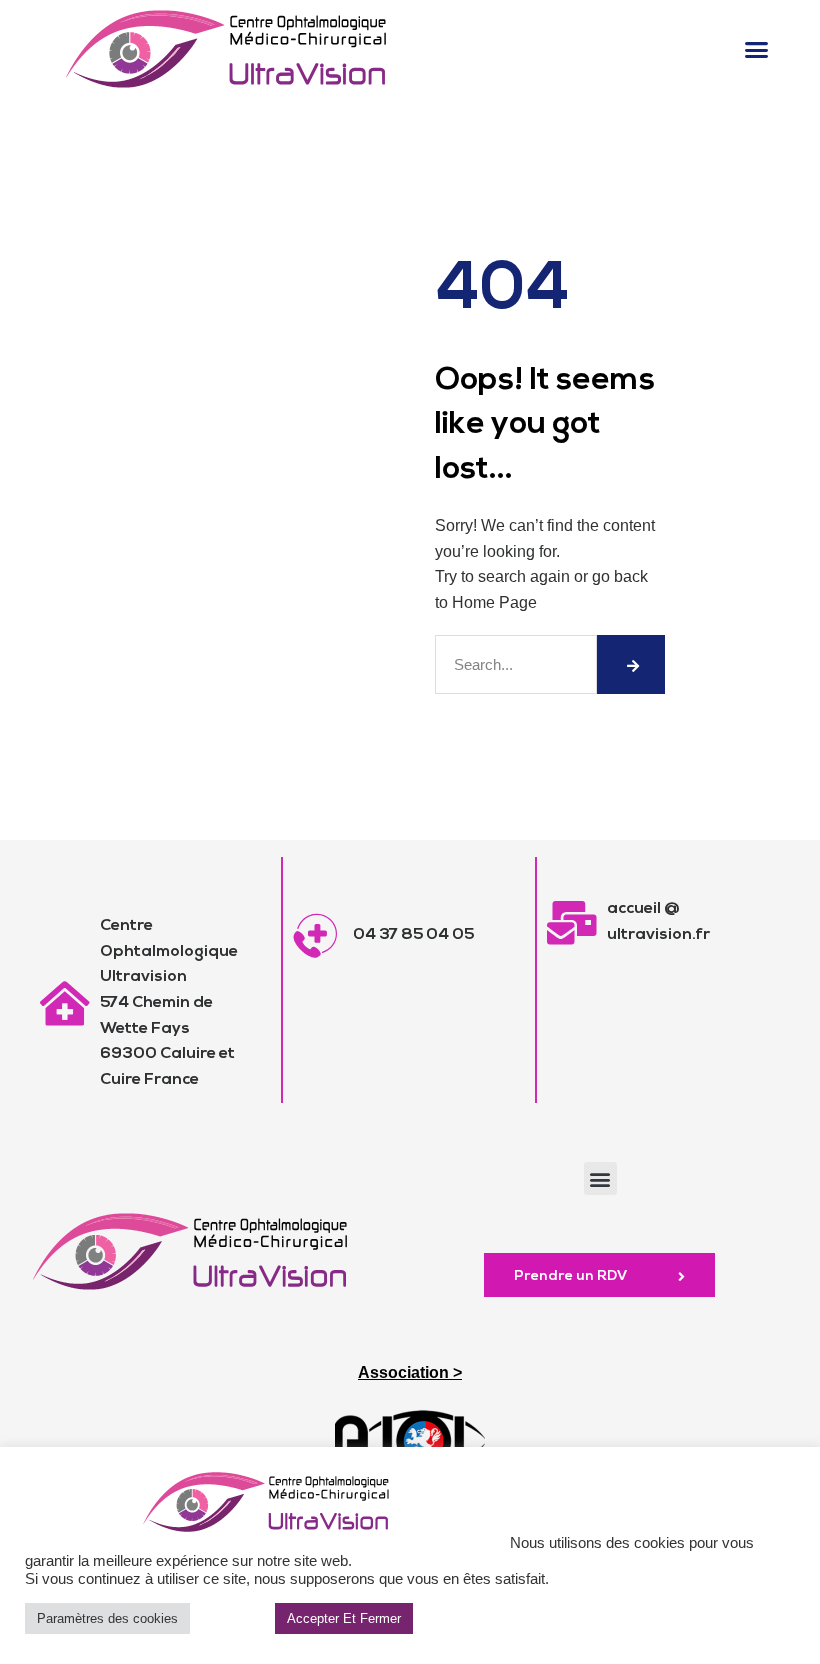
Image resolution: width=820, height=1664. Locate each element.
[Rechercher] (631, 664)
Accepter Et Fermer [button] (344, 1618)
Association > (410, 1372)
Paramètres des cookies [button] (107, 1618)
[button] (756, 49)
